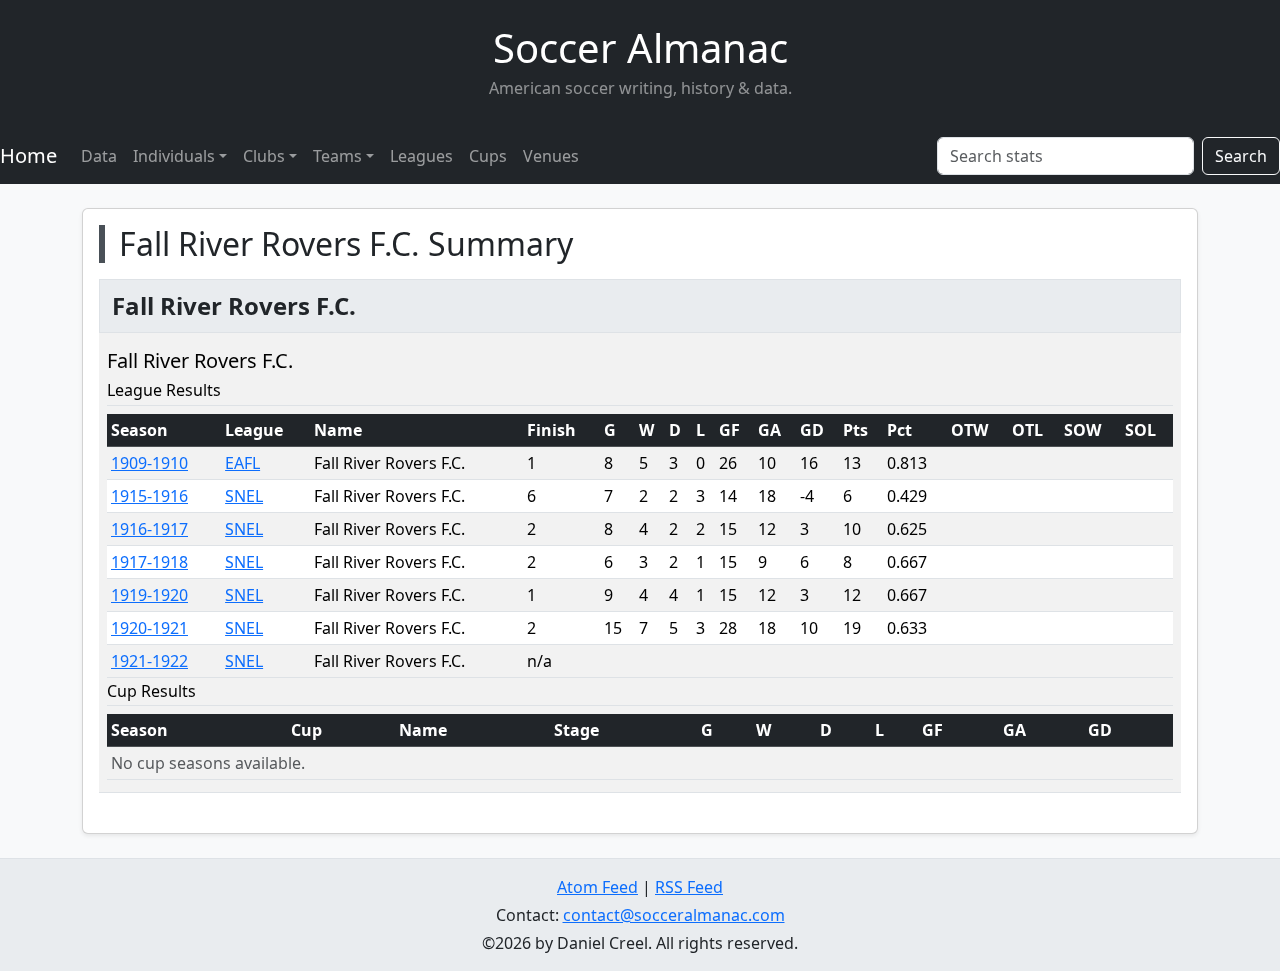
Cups (488, 156)
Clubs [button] (264, 156)
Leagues (421, 156)
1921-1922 (149, 661)
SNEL (244, 496)
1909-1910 (149, 463)
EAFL (242, 463)
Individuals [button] (174, 156)
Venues (551, 156)
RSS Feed (689, 887)
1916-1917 (149, 529)
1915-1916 (149, 496)
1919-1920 (149, 595)
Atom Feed (597, 887)
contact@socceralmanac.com (674, 915)
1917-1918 (149, 562)
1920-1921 (149, 628)
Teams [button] (337, 156)
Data (99, 156)
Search (1241, 156)
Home (28, 155)
